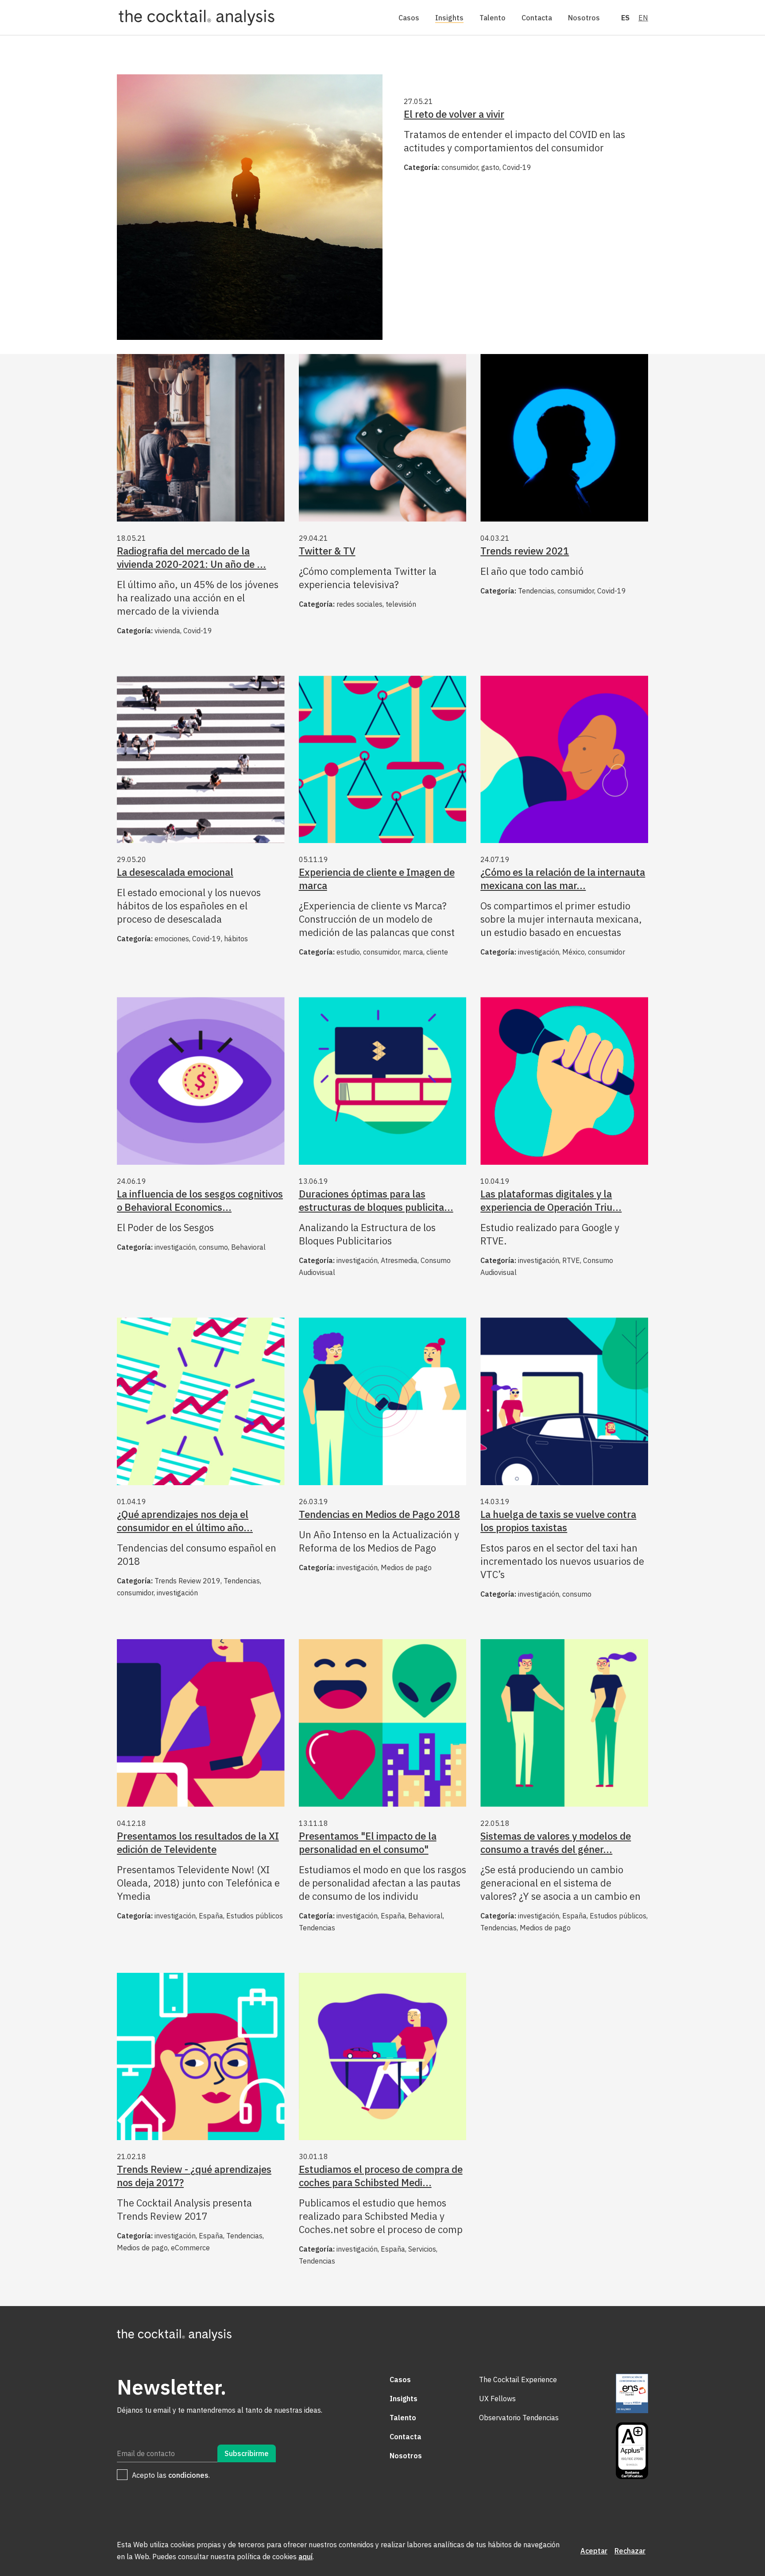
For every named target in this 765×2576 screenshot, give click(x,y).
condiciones (188, 2475)
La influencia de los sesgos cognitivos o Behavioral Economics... (200, 1200)
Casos (409, 18)
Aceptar (594, 2551)
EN (643, 18)
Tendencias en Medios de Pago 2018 (379, 1514)
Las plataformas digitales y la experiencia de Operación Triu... (551, 1200)
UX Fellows (497, 2399)
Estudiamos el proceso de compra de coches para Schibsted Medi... (381, 2176)
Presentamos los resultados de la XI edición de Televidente (198, 1842)
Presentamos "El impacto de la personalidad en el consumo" (368, 1842)
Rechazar (630, 2551)
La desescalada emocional (175, 872)
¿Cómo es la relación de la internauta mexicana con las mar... (563, 879)
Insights (449, 18)
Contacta (537, 18)
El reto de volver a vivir (454, 114)
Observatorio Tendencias (519, 2418)
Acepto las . (171, 2475)
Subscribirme (247, 2453)
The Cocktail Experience (518, 2380)
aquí (305, 2557)
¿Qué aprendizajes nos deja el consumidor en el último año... (185, 1521)
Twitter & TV (327, 551)
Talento (493, 18)
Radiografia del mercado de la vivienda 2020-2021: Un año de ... (191, 557)
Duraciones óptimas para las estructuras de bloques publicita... (376, 1200)
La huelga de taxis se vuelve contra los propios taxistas (558, 1521)
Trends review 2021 (525, 551)
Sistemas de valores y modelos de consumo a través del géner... (556, 1842)
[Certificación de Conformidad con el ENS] (632, 2394)
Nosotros (584, 18)
